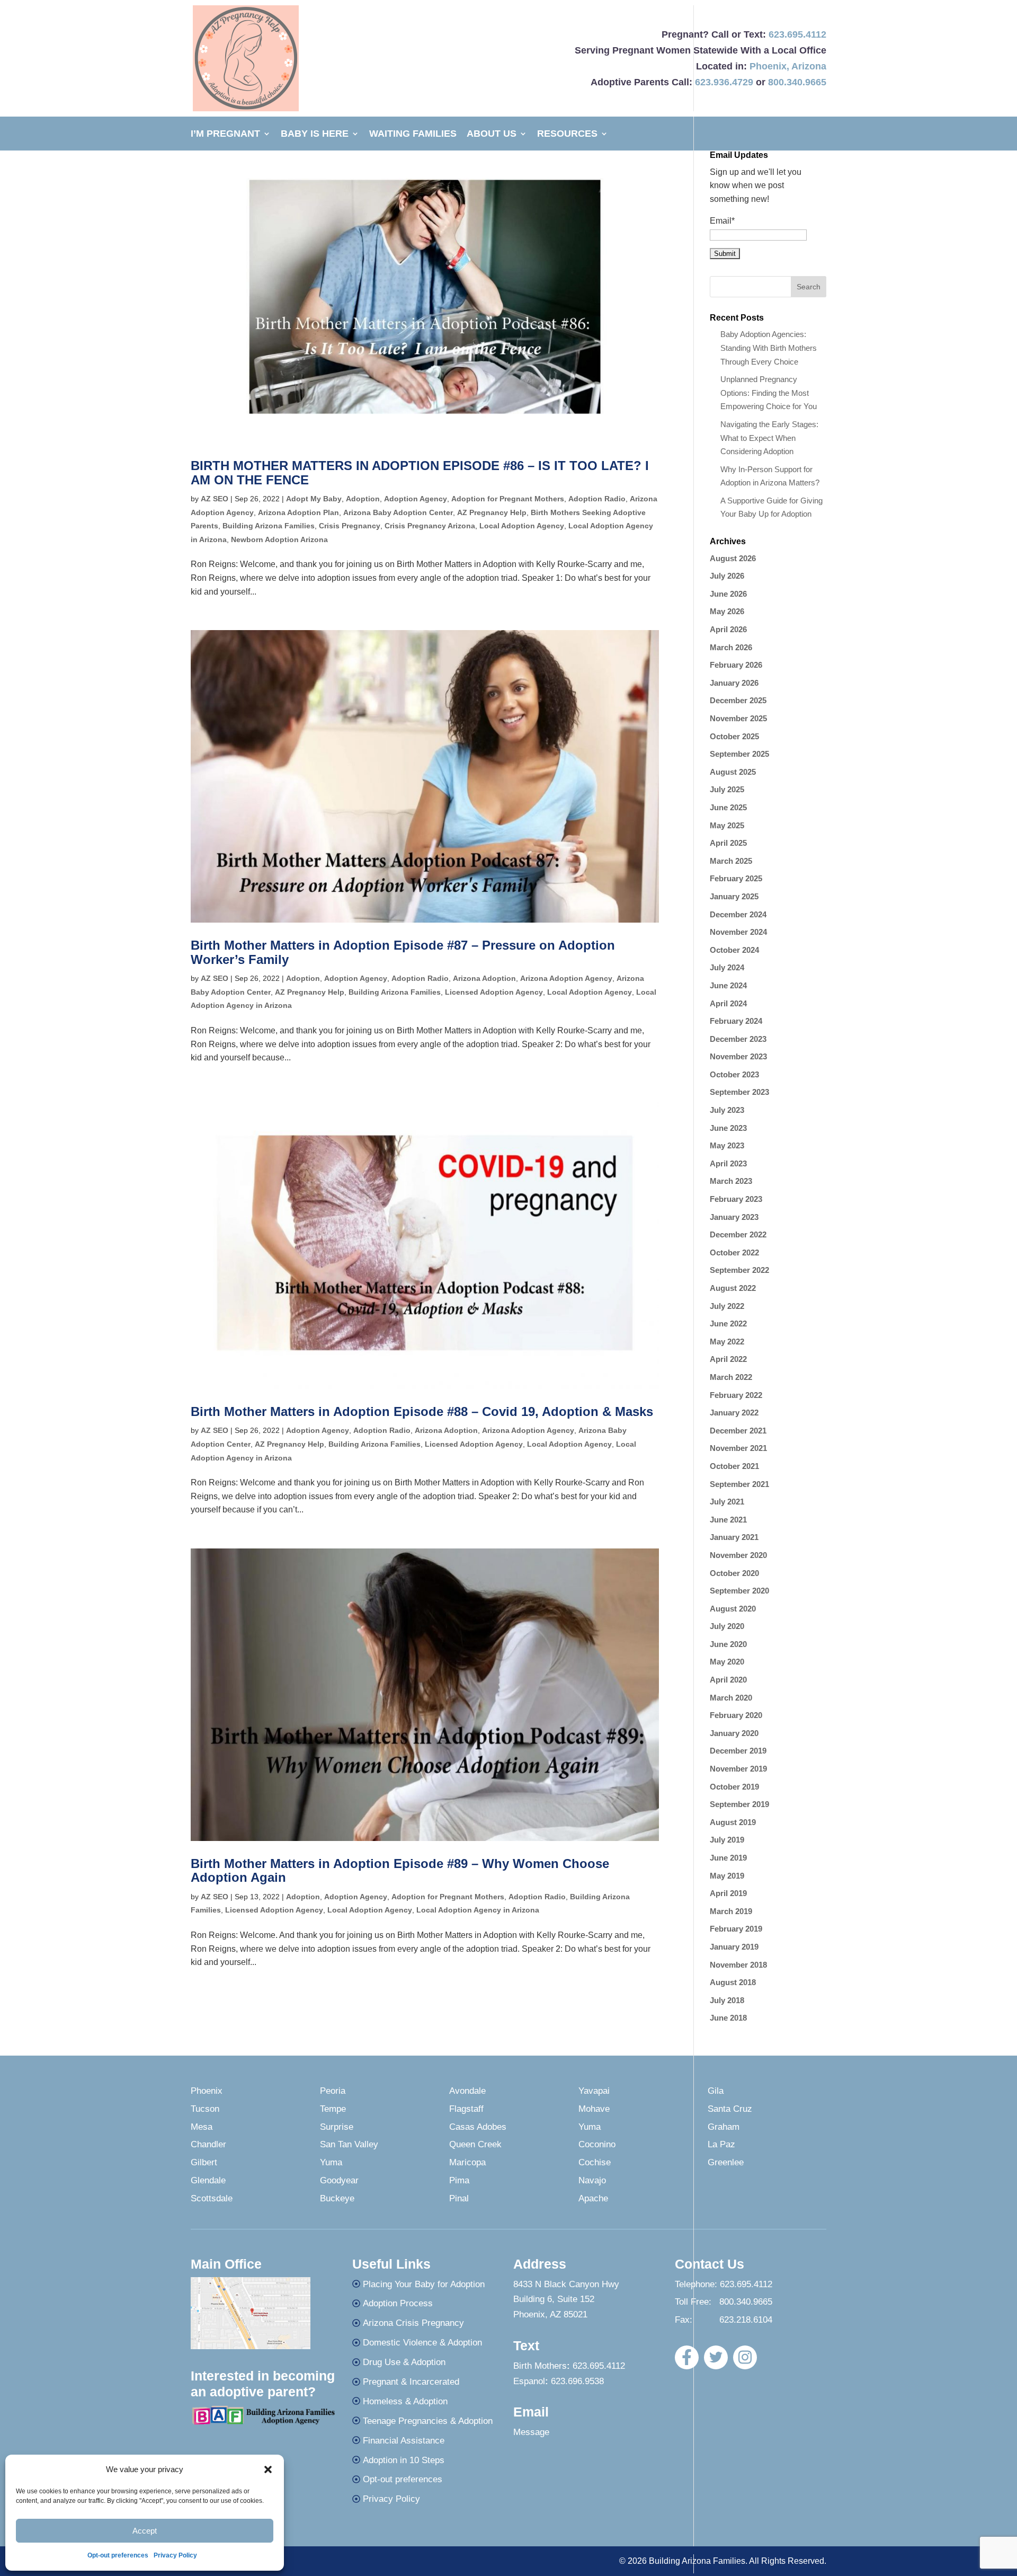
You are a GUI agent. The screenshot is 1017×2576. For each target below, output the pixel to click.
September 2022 (739, 1270)
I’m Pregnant (225, 134)
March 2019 (731, 1911)
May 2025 (727, 825)
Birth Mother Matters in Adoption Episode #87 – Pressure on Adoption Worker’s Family (403, 952)
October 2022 (734, 1252)
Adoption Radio (597, 499)
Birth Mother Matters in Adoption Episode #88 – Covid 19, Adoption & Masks (422, 1411)
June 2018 (728, 2018)
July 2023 (727, 1110)
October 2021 (734, 1466)
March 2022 (731, 1377)
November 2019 (738, 1769)
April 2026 (728, 629)
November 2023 (738, 1056)
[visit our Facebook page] (687, 2357)
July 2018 (727, 2000)
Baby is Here (315, 134)
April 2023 (728, 1163)
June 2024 (728, 985)
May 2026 (727, 611)
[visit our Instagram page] (745, 2357)
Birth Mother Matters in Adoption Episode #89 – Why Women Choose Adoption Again (400, 1870)
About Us (492, 134)
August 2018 (733, 1982)
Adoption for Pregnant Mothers (508, 499)
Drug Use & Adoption (404, 2362)
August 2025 (733, 772)
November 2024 (738, 932)
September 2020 (739, 1591)
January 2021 (734, 1537)
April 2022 (728, 1359)
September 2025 (739, 754)
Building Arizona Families (269, 526)
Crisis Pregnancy (350, 526)
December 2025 (738, 700)
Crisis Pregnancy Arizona (430, 526)
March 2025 (731, 861)
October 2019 (734, 1787)
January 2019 (734, 1947)
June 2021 (728, 1520)
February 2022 (736, 1395)
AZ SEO (215, 499)
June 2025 (728, 807)
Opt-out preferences (118, 2555)
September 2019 (739, 1804)
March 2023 (731, 1181)
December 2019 (738, 1751)
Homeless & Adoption (405, 2401)
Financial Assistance (404, 2441)
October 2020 (734, 1573)
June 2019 (728, 1858)
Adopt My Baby (314, 499)
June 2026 (728, 594)
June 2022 (728, 1324)
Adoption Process (398, 2303)
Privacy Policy (175, 2555)
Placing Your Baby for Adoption (424, 2284)
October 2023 (734, 1074)
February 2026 (736, 665)
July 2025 (727, 789)
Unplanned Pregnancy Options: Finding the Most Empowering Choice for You (769, 393)
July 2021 (727, 1502)
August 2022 (733, 1288)
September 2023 (739, 1092)
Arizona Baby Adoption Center (398, 512)
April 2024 (728, 1003)
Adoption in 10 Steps (404, 2460)
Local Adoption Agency (522, 526)
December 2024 (738, 914)
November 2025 (738, 718)
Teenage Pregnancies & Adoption (428, 2421)
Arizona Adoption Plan (298, 512)
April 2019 (728, 1893)
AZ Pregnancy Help (492, 512)
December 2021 (738, 1431)
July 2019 (727, 1840)
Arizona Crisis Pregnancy (413, 2323)
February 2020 (736, 1715)
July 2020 (727, 1626)
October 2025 (734, 736)
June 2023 (728, 1128)
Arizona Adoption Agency (566, 978)
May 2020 (727, 1662)
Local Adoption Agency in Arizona (478, 1910)
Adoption (363, 499)
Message (531, 2432)
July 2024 (727, 967)
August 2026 (733, 558)
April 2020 (728, 1680)
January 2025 (734, 896)
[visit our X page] (716, 2357)
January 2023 (734, 1217)
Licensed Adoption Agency (494, 992)
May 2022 (727, 1342)
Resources (567, 134)
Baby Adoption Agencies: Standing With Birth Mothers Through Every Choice (769, 348)
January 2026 (734, 683)
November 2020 (738, 1555)
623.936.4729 (724, 82)
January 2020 (734, 1733)
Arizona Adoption (484, 978)
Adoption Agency (416, 499)
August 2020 (733, 1609)
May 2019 (727, 1876)
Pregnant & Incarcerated (411, 2382)
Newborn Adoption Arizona (279, 539)
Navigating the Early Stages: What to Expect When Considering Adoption (769, 438)
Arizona (809, 66)
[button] (268, 2469)
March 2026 (731, 647)
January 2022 (734, 1413)
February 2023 (736, 1199)
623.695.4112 (797, 34)
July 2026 (727, 576)
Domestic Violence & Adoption (422, 2343)
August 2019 (733, 1822)
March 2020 (731, 1698)
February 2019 (736, 1929)
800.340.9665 (797, 82)
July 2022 (727, 1306)
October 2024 (734, 950)
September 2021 (739, 1484)
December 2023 (738, 1039)
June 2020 (728, 1644)
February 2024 (736, 1021)
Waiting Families (413, 134)
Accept (145, 2531)
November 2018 (738, 1965)
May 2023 (727, 1145)
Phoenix (768, 66)
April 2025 (728, 843)
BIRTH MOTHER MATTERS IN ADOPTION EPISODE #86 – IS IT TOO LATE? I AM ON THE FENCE (420, 472)
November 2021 (738, 1448)
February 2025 (736, 878)
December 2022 (738, 1234)
